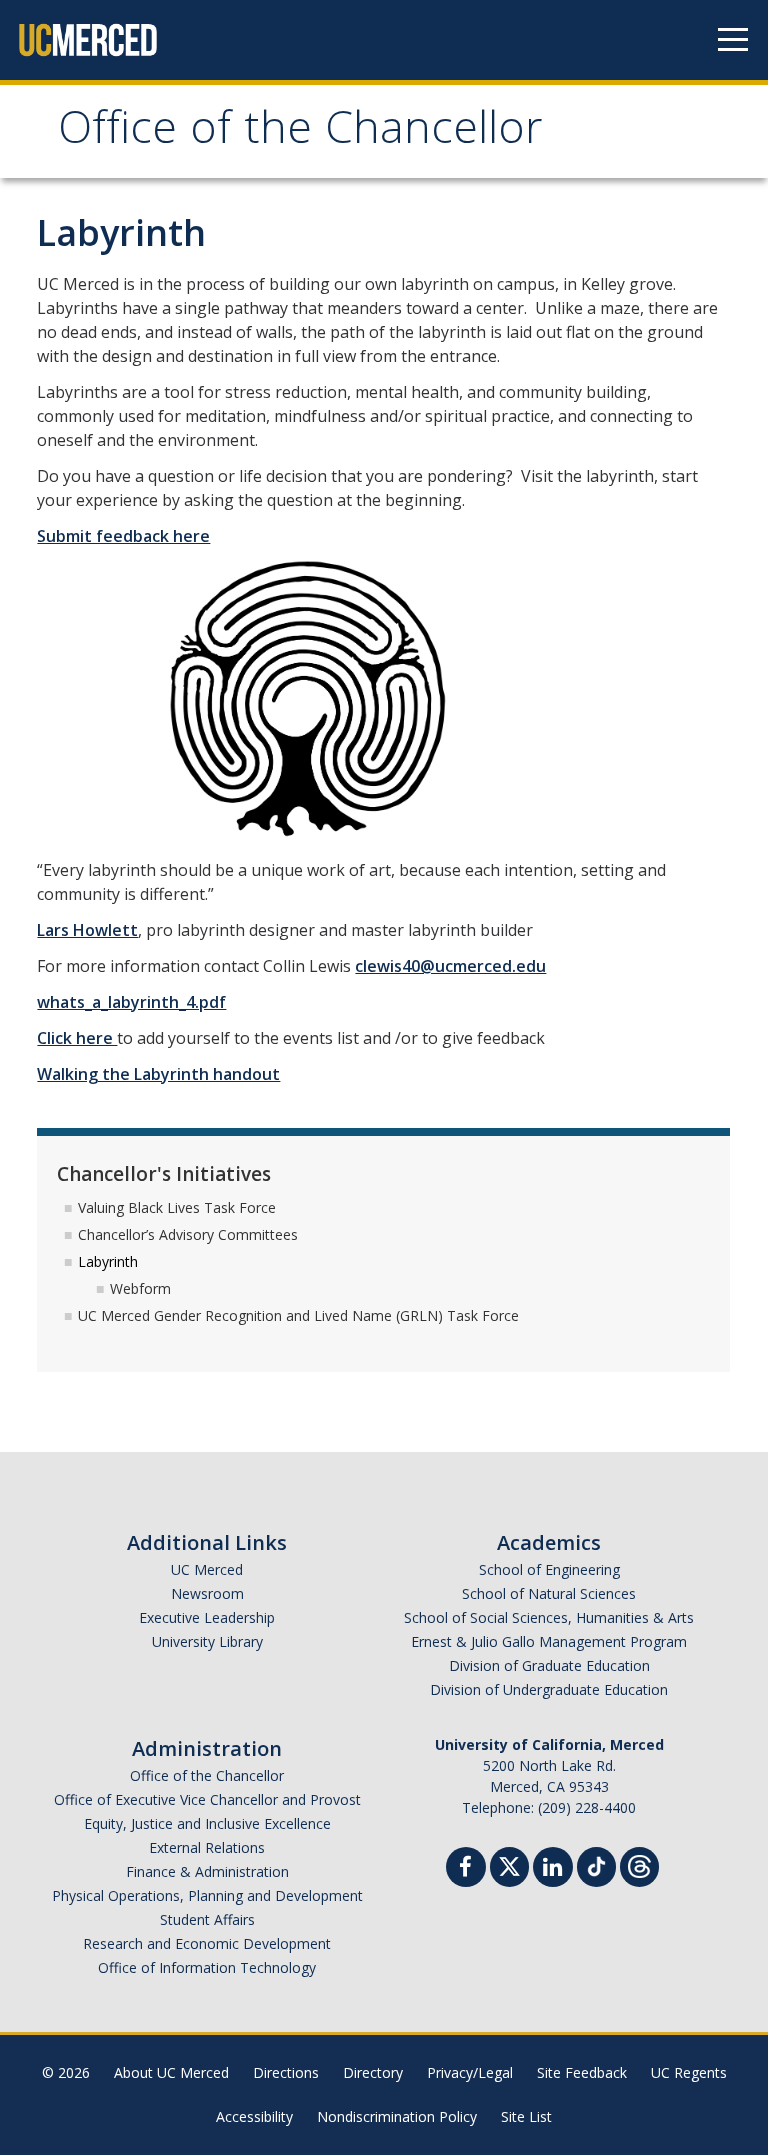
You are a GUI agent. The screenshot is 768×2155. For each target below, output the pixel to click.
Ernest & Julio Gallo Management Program (549, 1641)
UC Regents (689, 2072)
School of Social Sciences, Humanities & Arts (549, 1617)
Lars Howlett (87, 930)
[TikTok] (596, 1864)
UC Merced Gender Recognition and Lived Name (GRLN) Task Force (298, 1315)
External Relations (207, 1847)
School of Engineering (549, 1569)
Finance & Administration (207, 1871)
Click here (77, 1038)
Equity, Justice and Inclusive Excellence (207, 1823)
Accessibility (254, 2116)
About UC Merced (171, 2072)
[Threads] (639, 1864)
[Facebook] (466, 1869)
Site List (526, 2116)
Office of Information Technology (207, 1967)
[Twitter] (509, 1864)
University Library (207, 1641)
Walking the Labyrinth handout (158, 1074)
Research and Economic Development (207, 1943)
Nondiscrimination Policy (397, 2116)
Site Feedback (582, 2072)
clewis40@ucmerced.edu (450, 966)
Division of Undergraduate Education (549, 1689)
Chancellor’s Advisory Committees (188, 1234)
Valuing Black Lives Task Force (177, 1207)
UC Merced (207, 1569)
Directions (286, 2072)
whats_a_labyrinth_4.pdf (131, 1002)
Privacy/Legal (470, 2072)
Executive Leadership (207, 1617)
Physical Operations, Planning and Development (207, 1895)
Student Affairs (207, 1919)
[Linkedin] (553, 1869)
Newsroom (207, 1593)
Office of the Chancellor (300, 133)
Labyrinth (108, 1261)
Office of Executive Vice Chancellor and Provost (207, 1799)
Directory (373, 2072)
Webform (140, 1288)
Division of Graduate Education (549, 1665)
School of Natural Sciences (549, 1593)
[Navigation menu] (733, 40)
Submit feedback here (123, 536)
